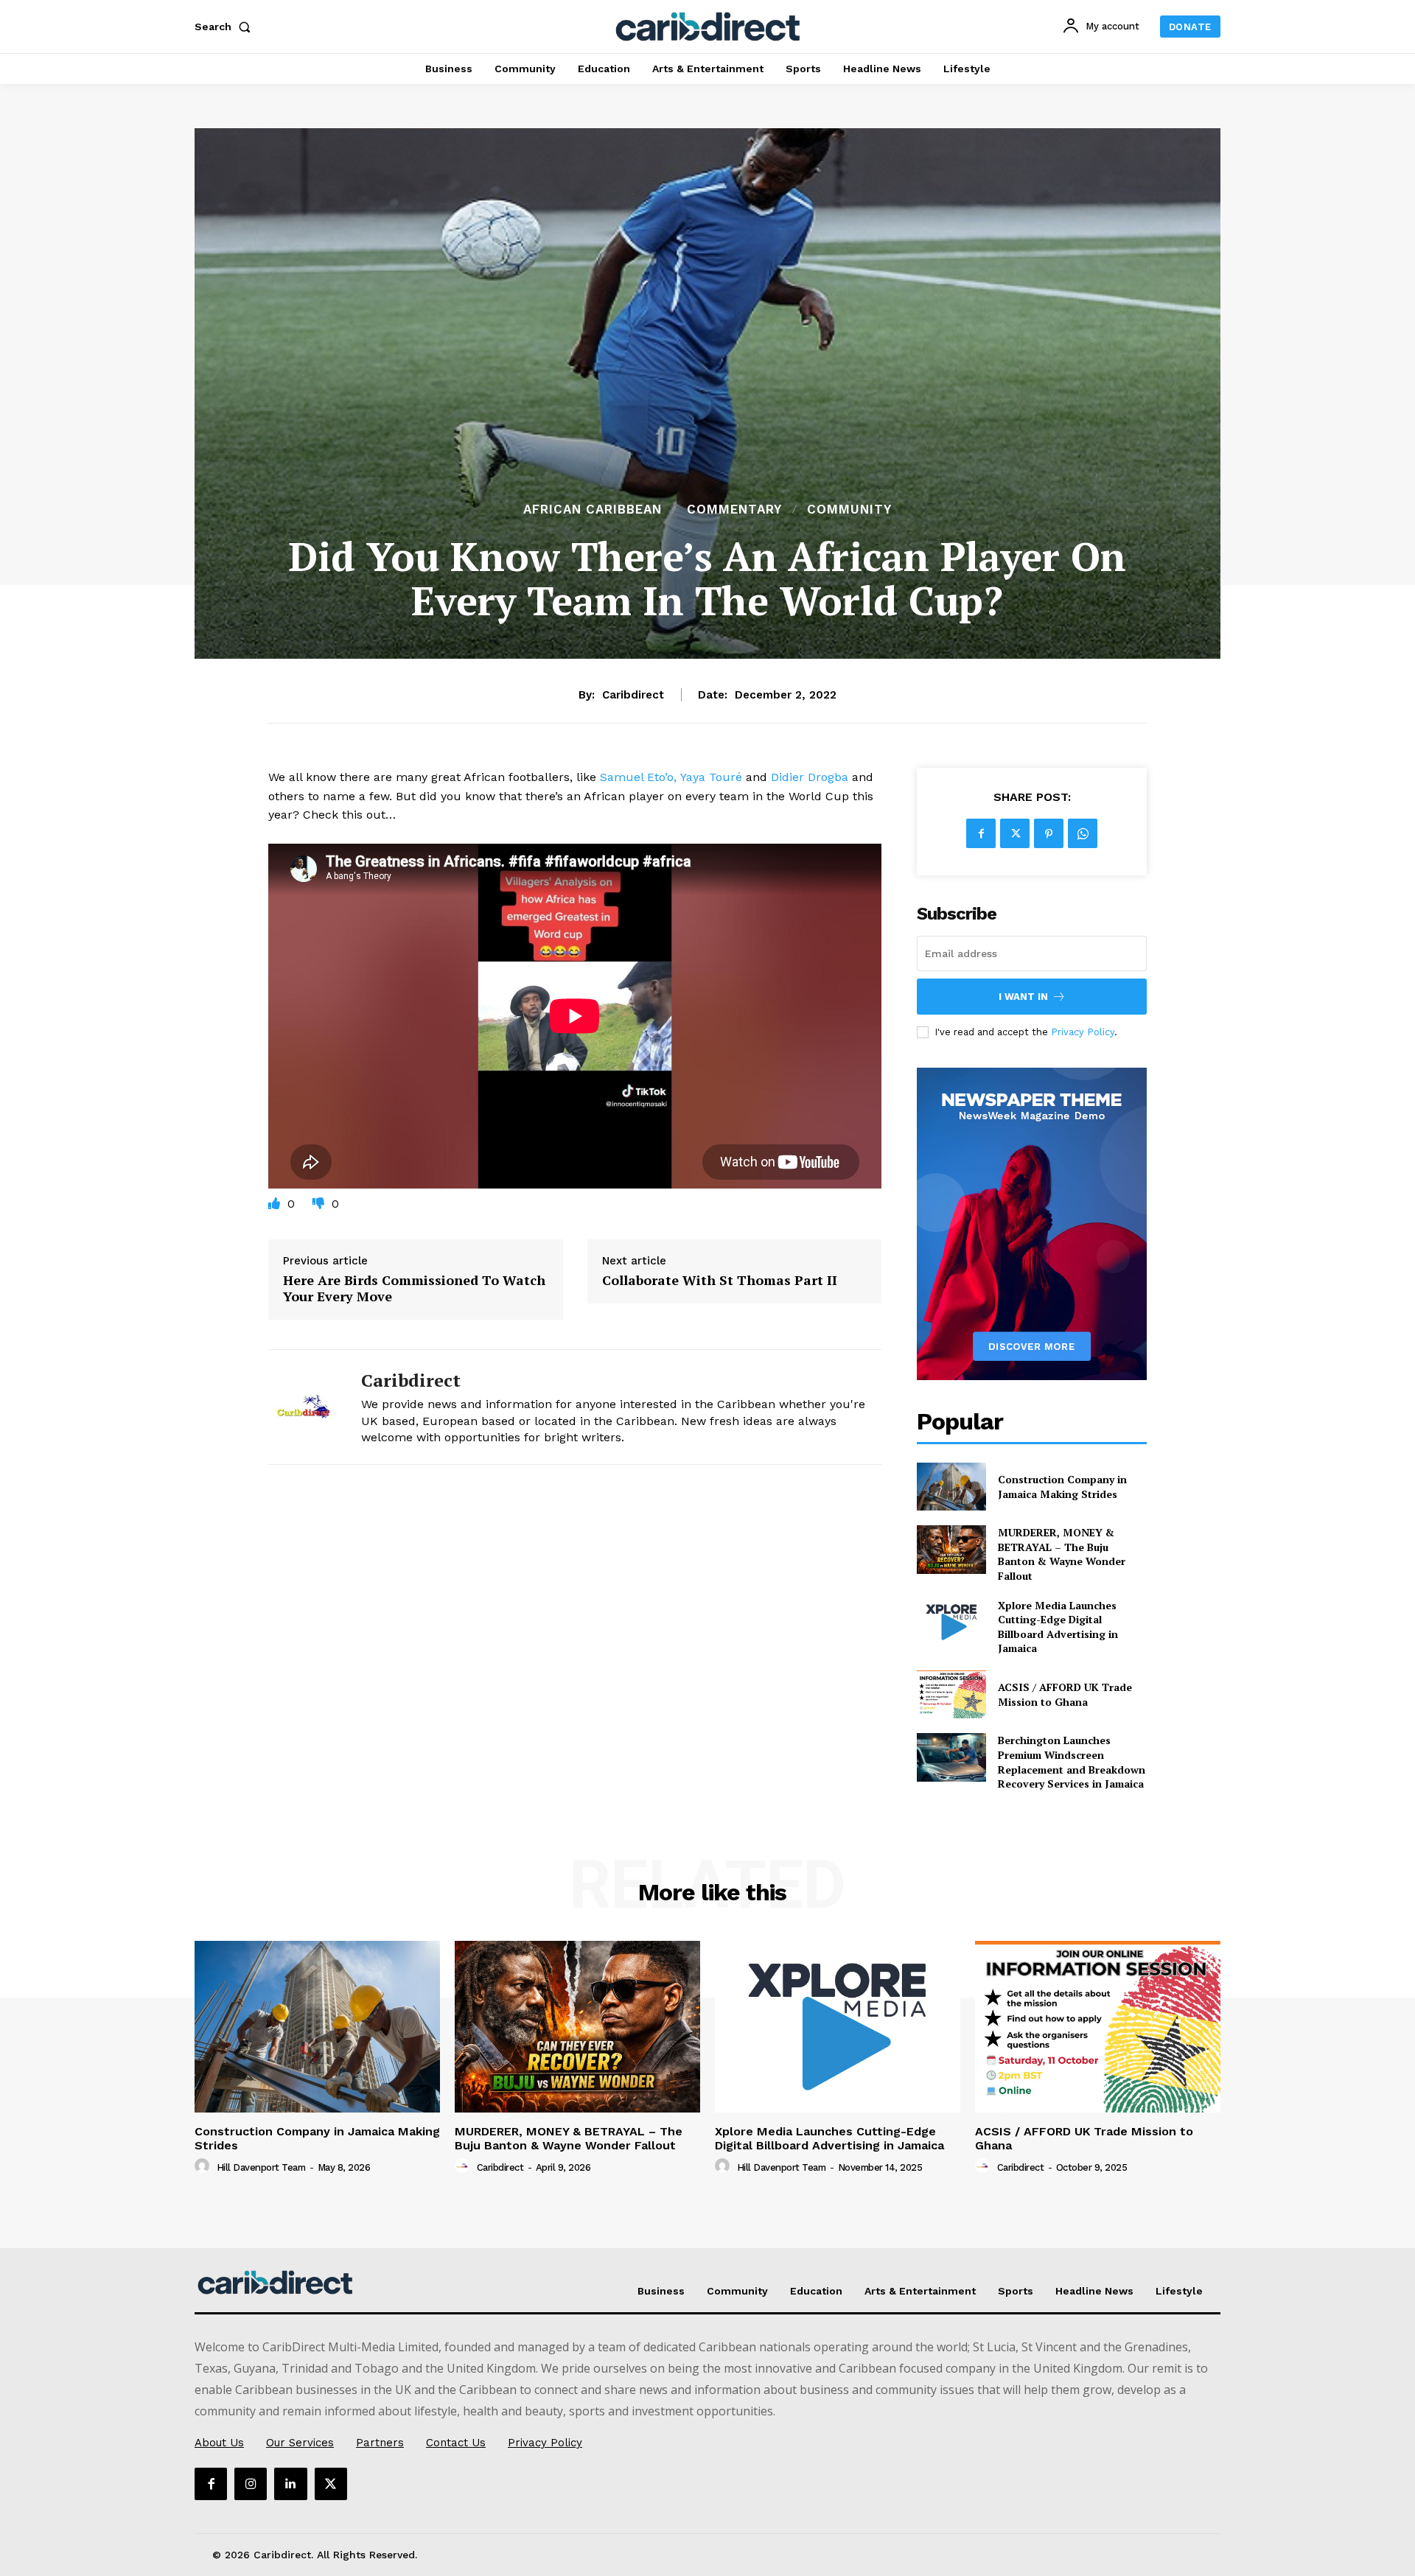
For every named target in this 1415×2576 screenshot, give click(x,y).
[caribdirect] (304, 1407)
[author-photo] (204, 2166)
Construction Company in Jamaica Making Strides (1062, 1487)
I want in (1023, 997)
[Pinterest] (1049, 833)
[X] (1015, 833)
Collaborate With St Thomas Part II (720, 1281)
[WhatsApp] (1083, 833)
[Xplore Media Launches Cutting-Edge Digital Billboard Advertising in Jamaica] (951, 1622)
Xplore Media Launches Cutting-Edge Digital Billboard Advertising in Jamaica (1058, 1627)
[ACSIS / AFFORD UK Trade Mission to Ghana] (951, 1694)
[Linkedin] (290, 2484)
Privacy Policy (1083, 1032)
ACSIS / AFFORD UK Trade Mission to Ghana (1065, 1694)
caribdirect (633, 695)
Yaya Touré (711, 777)
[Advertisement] (707, 389)
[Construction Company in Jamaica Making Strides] (951, 1487)
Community (849, 510)
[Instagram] (251, 2484)
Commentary (734, 510)
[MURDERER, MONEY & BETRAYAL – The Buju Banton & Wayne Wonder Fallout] (951, 1549)
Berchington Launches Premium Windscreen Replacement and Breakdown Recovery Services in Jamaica (1072, 1762)
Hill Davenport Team (261, 2167)
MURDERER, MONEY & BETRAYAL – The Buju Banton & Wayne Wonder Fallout (1062, 1554)
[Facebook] (981, 833)
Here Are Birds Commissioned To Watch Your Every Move (414, 1288)
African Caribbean (593, 510)
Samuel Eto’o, (638, 777)
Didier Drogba (810, 777)
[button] (226, 27)
